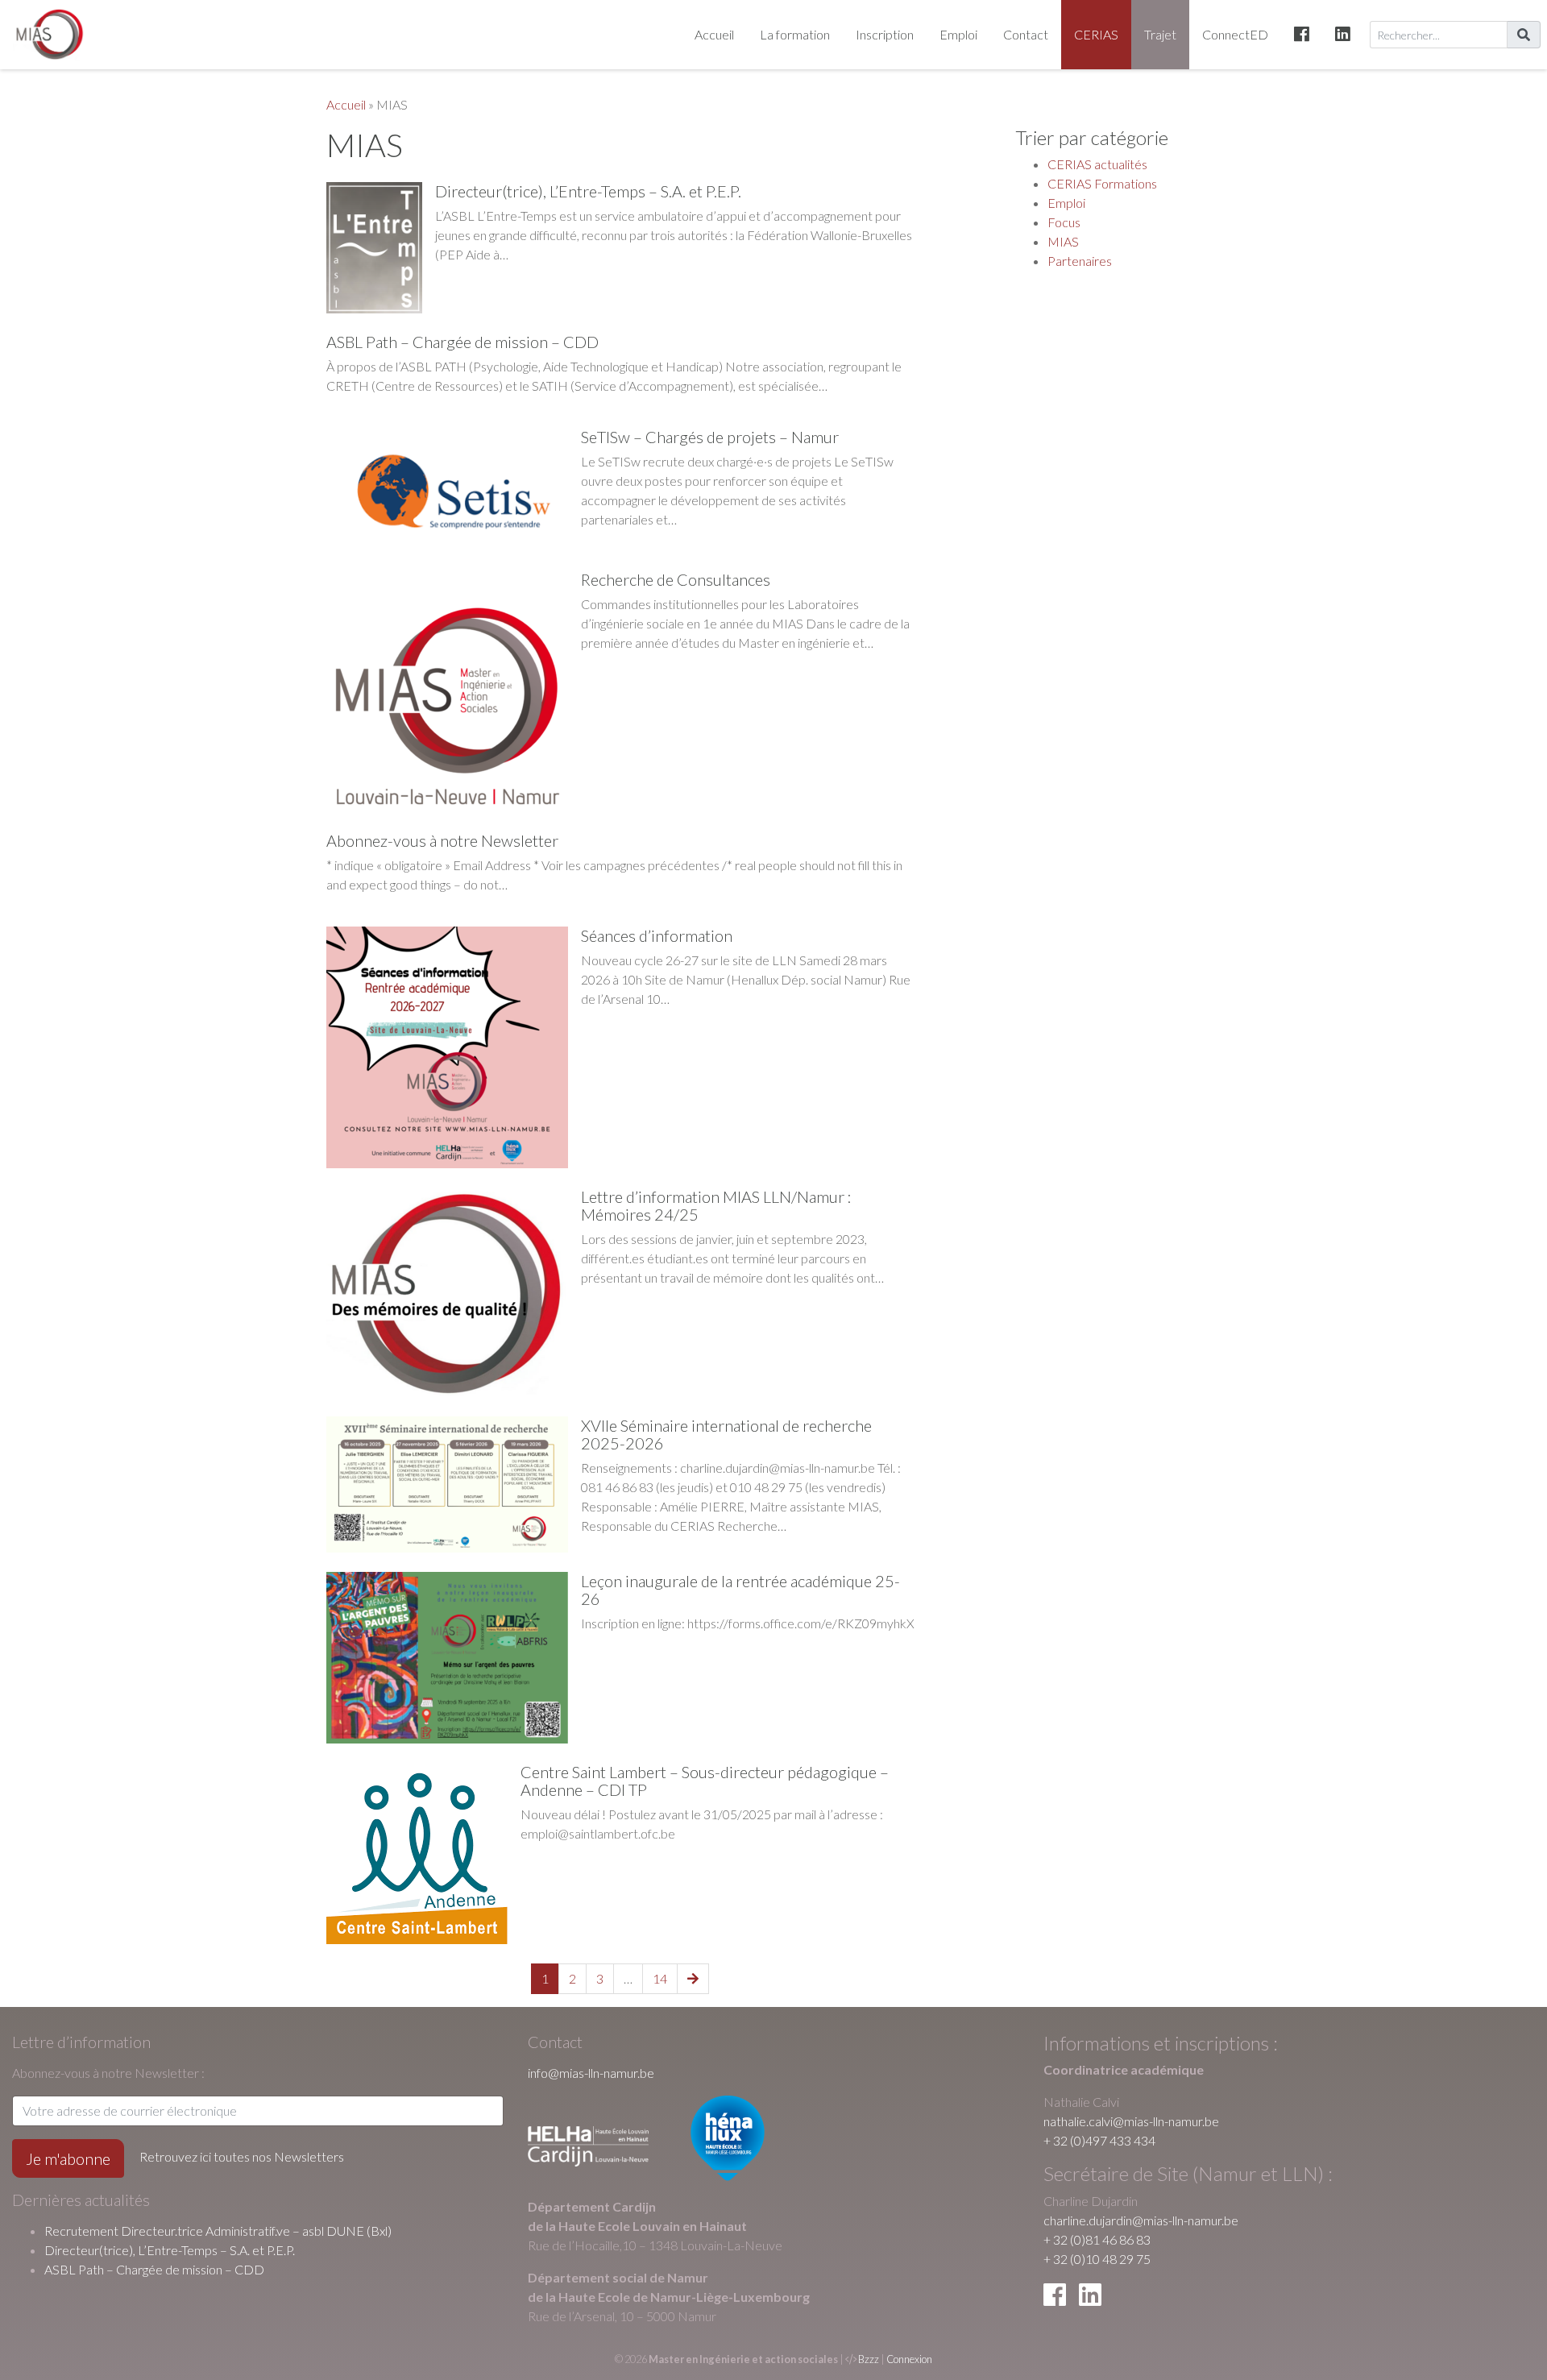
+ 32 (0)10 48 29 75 (1097, 2259)
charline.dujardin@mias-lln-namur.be (1141, 2220)
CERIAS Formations (1102, 183)
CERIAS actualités (1097, 164)
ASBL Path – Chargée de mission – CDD (154, 2269)
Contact (1026, 34)
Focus (1064, 222)
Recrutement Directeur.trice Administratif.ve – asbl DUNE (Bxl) (218, 2231)
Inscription (885, 34)
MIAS (1063, 241)
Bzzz (869, 2359)
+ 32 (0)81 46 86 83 (1097, 2239)
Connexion (909, 2359)
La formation (795, 34)
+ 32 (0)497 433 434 (1099, 2140)
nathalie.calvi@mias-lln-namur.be (1131, 2121)
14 (660, 1978)
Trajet (1160, 34)
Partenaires (1080, 261)
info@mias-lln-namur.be (591, 2073)
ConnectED (1235, 34)
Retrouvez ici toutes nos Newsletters (242, 2156)
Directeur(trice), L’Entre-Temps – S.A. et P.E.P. (170, 2250)
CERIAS (1096, 34)
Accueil (714, 34)
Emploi (958, 34)
